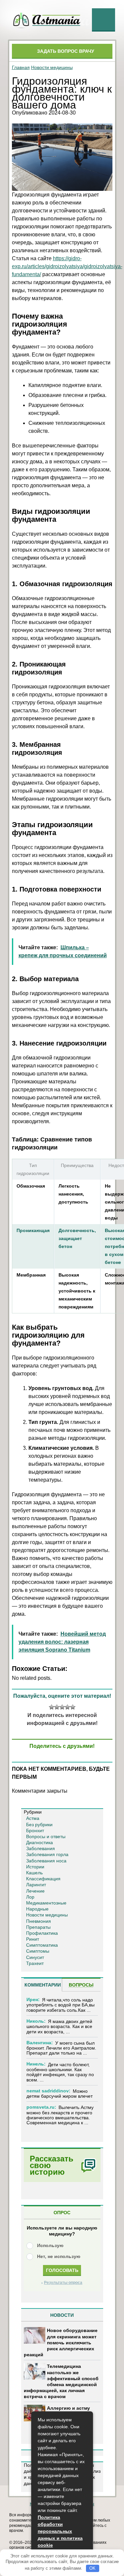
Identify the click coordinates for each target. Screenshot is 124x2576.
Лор (30, 1897)
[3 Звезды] (62, 1707)
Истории (35, 1867)
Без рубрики (39, 1825)
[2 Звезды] (57, 1707)
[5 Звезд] (73, 1707)
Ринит (33, 1939)
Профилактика (42, 1933)
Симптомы (38, 1951)
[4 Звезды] (67, 1707)
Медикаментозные (46, 1903)
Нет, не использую (59, 2256)
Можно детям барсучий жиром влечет (60, 2094)
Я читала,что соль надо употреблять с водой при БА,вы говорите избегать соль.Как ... (61, 2005)
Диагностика (40, 1842)
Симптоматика (42, 1945)
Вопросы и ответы (46, 1836)
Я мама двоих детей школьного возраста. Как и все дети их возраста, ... (59, 2027)
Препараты (38, 1927)
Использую (50, 2245)
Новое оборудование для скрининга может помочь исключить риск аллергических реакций (61, 2342)
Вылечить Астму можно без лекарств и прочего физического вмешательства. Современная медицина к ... (60, 2115)
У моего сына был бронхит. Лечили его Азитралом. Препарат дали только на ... (61, 2048)
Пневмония (39, 1921)
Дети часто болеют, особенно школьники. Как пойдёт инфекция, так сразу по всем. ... (60, 2072)
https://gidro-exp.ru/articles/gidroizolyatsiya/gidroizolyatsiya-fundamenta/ (67, 266)
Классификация (43, 1879)
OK (92, 2568)
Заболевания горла (47, 1854)
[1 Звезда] (52, 1707)
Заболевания (41, 1848)
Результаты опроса (63, 2283)
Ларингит (36, 1885)
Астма (33, 1818)
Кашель (34, 1873)
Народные (37, 1909)
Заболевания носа (46, 1861)
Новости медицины (52, 67)
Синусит (35, 1957)
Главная (21, 67)
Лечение (35, 1891)
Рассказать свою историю (52, 2165)
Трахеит (35, 1963)
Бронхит (35, 1831)
